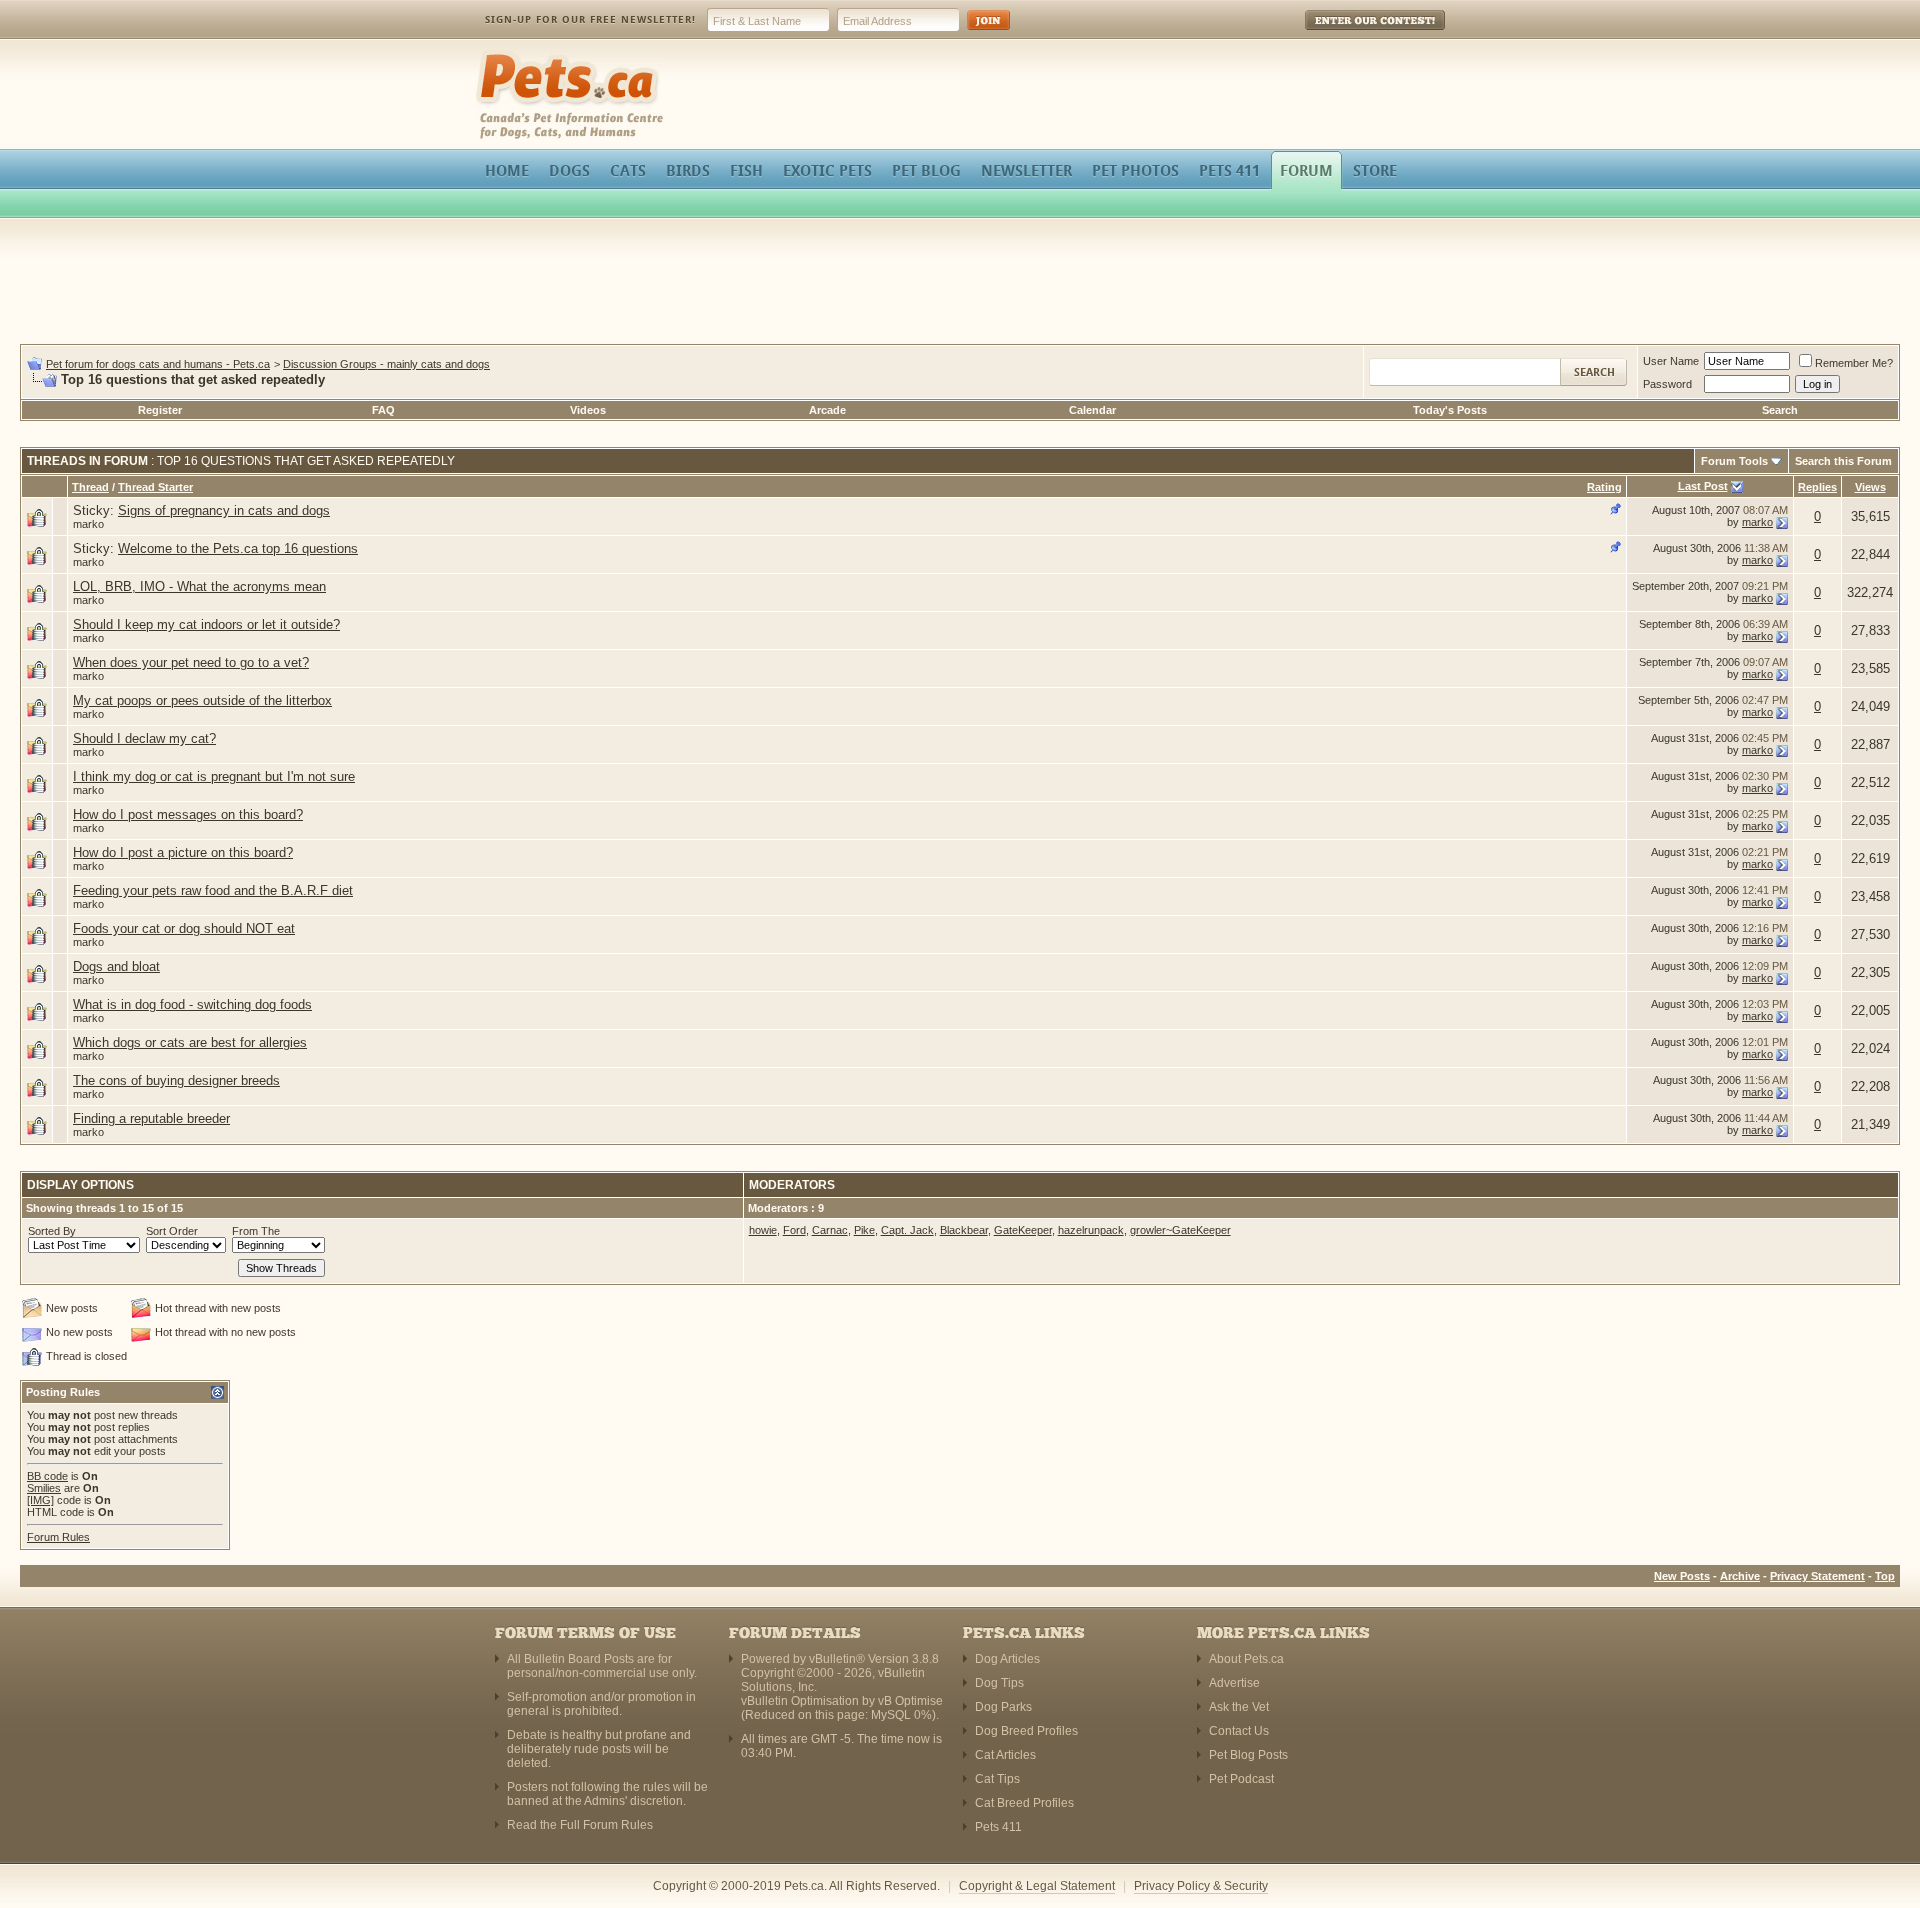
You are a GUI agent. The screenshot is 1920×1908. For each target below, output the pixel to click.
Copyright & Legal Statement (1037, 1886)
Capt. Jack (907, 1230)
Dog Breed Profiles (1026, 1731)
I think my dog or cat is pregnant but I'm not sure (214, 776)
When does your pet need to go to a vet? (191, 662)
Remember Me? (1854, 363)
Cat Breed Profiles (1024, 1803)
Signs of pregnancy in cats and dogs (224, 510)
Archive (1740, 1576)
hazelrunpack (1091, 1230)
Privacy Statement (1817, 1576)
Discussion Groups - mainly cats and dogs (386, 364)
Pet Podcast (1241, 1779)
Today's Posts (1450, 410)
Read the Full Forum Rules (580, 1825)
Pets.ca (497, 55)
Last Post (1703, 486)
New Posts (1682, 1576)
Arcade (827, 410)
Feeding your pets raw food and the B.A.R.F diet (213, 890)
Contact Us (1239, 1731)
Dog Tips (999, 1683)
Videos (588, 410)
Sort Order (172, 1231)
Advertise (1234, 1683)
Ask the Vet (1239, 1707)
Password (1667, 384)
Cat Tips (997, 1779)
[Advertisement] (960, 284)
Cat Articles (1005, 1755)
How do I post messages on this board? (188, 814)
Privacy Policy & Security (1201, 1886)
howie (763, 1230)
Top (1885, 1576)
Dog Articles (1007, 1659)
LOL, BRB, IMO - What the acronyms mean (199, 586)
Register (160, 410)
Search (1780, 410)
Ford (794, 1230)
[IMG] (40, 1500)
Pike (864, 1230)
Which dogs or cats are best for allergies (190, 1042)
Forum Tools (1734, 461)
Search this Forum (1843, 461)
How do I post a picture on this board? (183, 852)
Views (1870, 487)
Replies (1817, 487)
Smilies (44, 1488)
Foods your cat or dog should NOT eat (184, 928)
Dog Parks (1003, 1707)
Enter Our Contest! (1348, 34)
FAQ (383, 410)
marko (88, 524)
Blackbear (964, 1230)
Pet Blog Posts (1248, 1755)
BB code (47, 1476)
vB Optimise (910, 1701)
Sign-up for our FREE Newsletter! (590, 19)
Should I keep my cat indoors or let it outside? (206, 624)
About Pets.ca (1246, 1659)
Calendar (1092, 410)
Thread (90, 487)
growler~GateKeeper (1180, 1230)
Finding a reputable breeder (151, 1118)
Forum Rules (58, 1537)
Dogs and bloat (116, 966)
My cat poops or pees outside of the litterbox (202, 700)
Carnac (830, 1230)
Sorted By (52, 1231)
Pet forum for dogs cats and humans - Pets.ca (158, 364)
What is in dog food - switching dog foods (192, 1004)
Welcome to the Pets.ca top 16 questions (238, 548)
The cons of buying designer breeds (176, 1080)
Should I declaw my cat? (144, 738)
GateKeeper (1023, 1230)
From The (256, 1231)
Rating (1604, 487)
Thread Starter (155, 487)
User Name (1671, 361)
